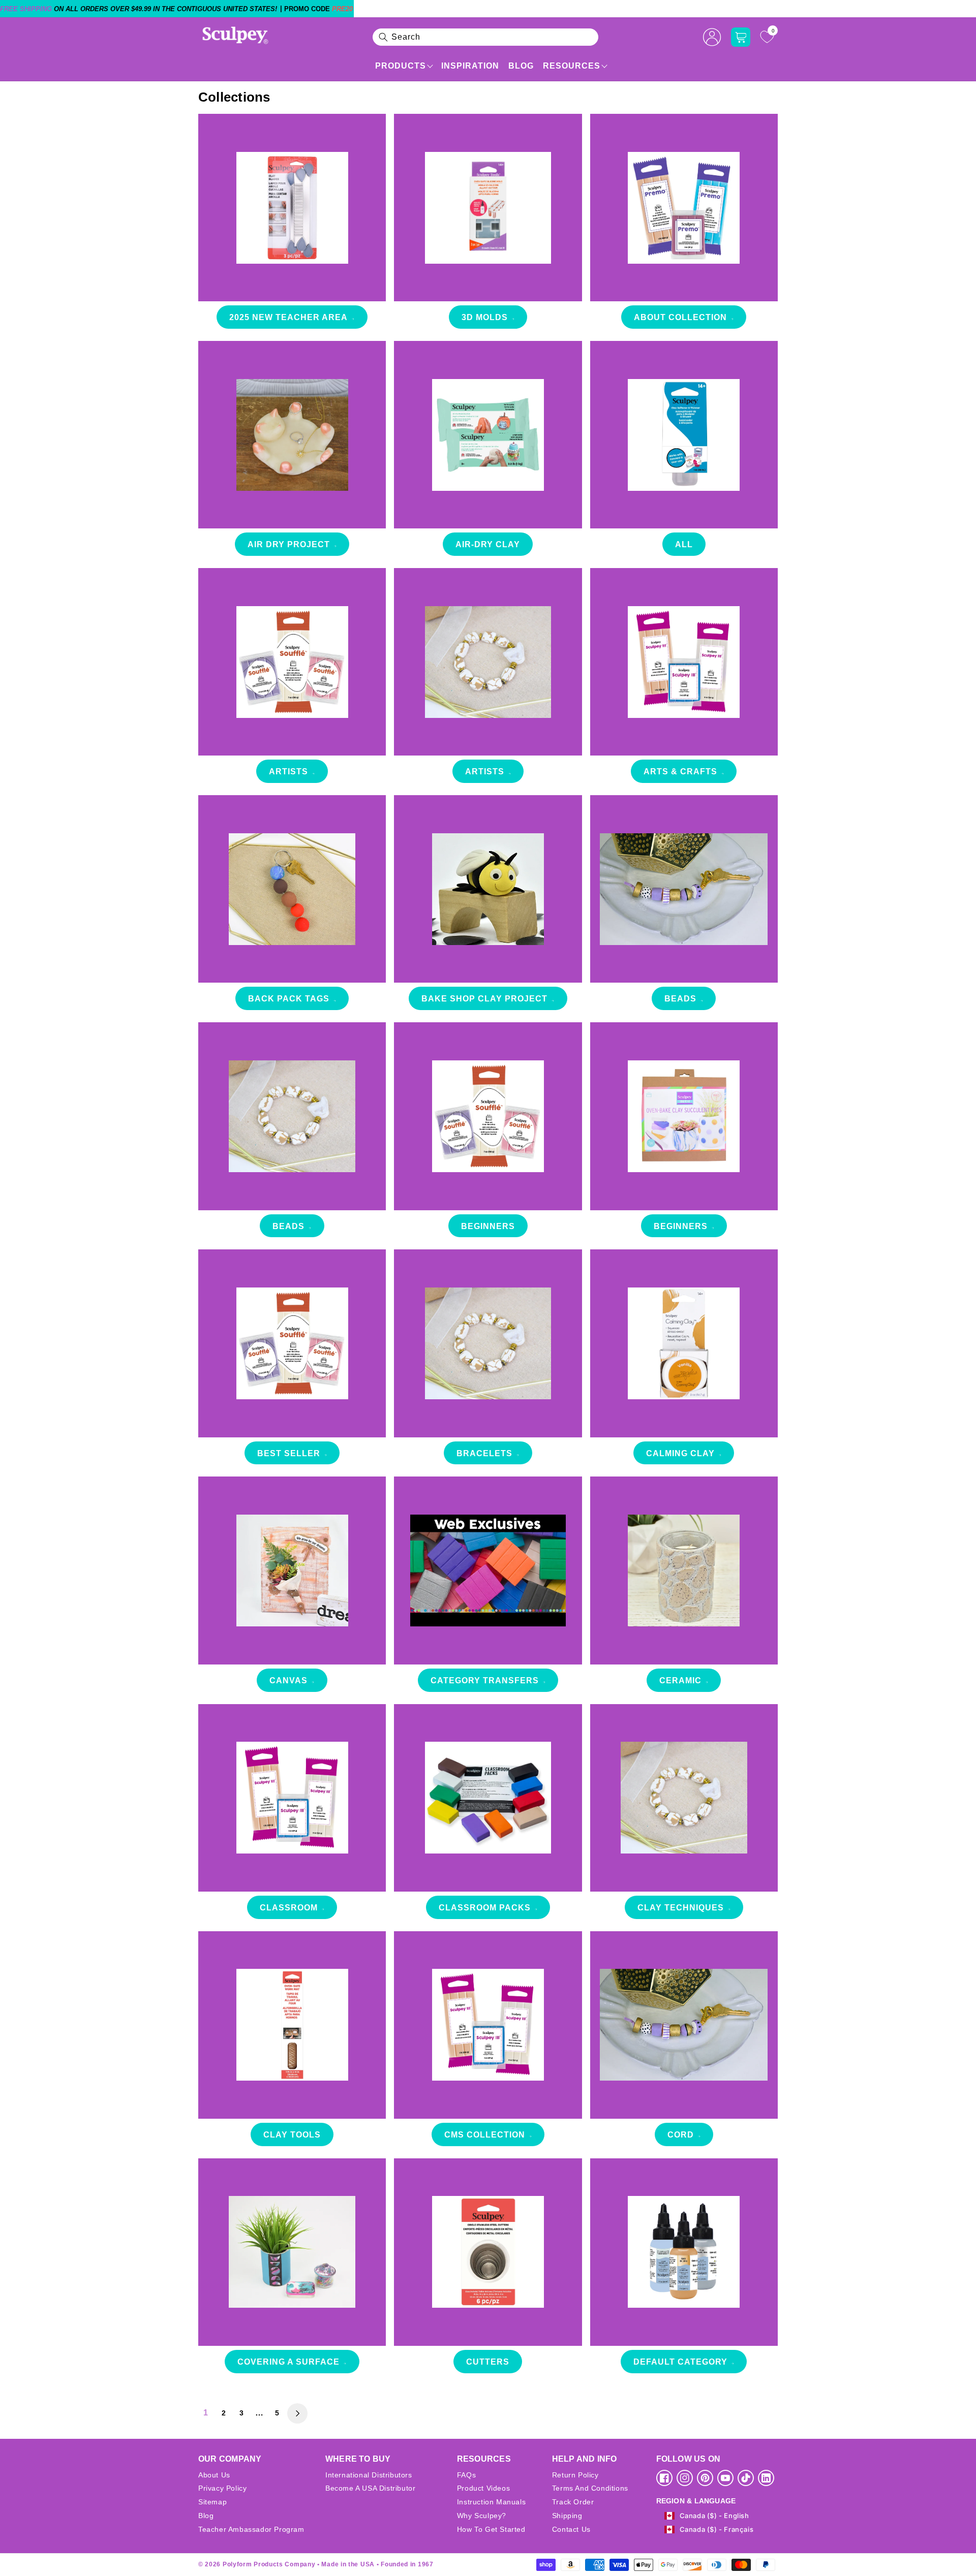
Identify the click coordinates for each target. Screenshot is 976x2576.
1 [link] (206, 2413)
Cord (681, 2135)
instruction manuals (491, 2502)
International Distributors (369, 2475)
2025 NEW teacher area (288, 317)
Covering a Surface (288, 2362)
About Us (214, 2475)
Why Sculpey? (482, 2516)
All (684, 544)
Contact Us (571, 2529)
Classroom (289, 1908)
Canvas (288, 1680)
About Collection (680, 317)
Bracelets (484, 1453)
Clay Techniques (681, 1908)
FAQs (466, 2475)
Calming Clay (680, 1453)
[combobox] (485, 37)
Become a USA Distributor (370, 2488)
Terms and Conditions (590, 2488)
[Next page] (297, 2413)
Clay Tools (292, 2135)
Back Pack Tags (289, 999)
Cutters (488, 2362)
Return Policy (575, 2475)
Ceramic (680, 1680)
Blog (521, 66)
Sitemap (212, 2502)
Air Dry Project (289, 544)
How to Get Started (491, 2529)
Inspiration (470, 66)
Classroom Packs (485, 1908)
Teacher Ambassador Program (251, 2529)
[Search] (383, 37)
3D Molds (485, 317)
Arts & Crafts (680, 772)
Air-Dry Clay (488, 544)
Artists (288, 772)
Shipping (567, 2516)
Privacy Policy (222, 2488)
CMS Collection (485, 2135)
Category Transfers (485, 1680)
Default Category (680, 2362)
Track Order (573, 2502)
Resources (572, 66)
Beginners (488, 1226)
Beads (680, 999)
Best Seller (289, 1453)
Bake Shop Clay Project (484, 999)
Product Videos (483, 2488)
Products (401, 66)
